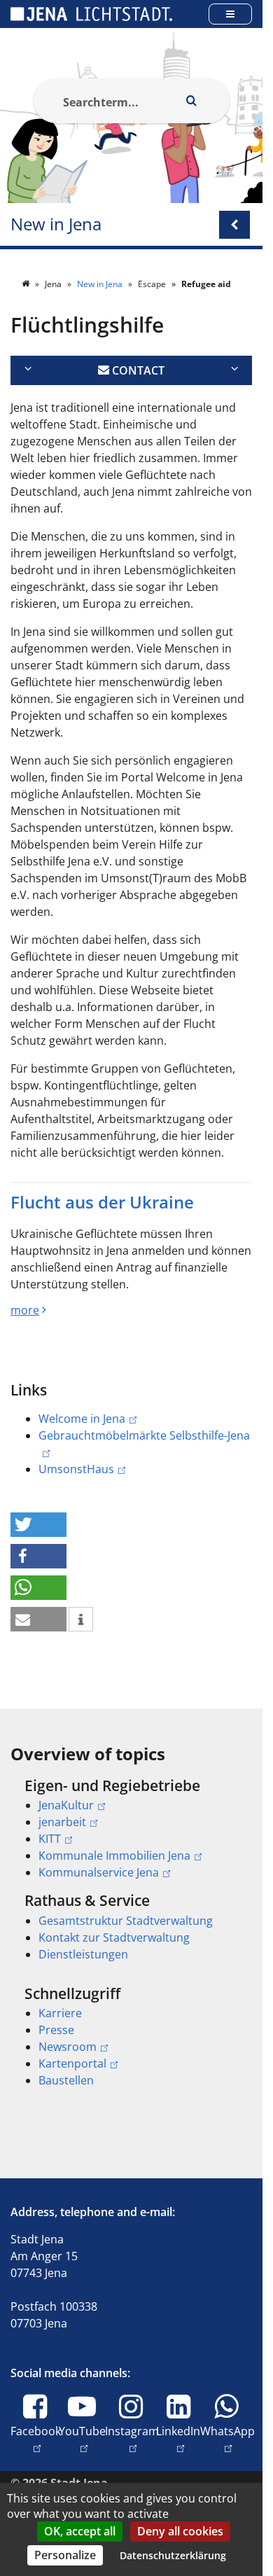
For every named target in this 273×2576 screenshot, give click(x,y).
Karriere (60, 2013)
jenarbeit (62, 1822)
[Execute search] (192, 101)
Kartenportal (72, 2063)
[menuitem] (131, 1829)
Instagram (132, 2439)
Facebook (36, 2439)
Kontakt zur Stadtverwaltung (114, 1937)
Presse (56, 2030)
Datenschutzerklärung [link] (173, 2555)
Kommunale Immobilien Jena (114, 1856)
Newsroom (68, 2047)
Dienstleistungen (83, 1954)
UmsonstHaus (76, 1469)
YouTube (82, 2439)
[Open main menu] (230, 14)
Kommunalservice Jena (99, 1872)
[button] (38, 1525)
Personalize (65, 2555)
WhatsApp (227, 2439)
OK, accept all (80, 2531)
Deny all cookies (180, 2531)
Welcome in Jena (82, 1419)
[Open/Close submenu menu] (234, 225)
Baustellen (66, 2080)
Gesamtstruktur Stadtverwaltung (126, 1921)
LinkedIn (178, 2439)
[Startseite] (27, 284)
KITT (50, 1839)
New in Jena (56, 224)
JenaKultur (66, 1805)
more (25, 1310)
